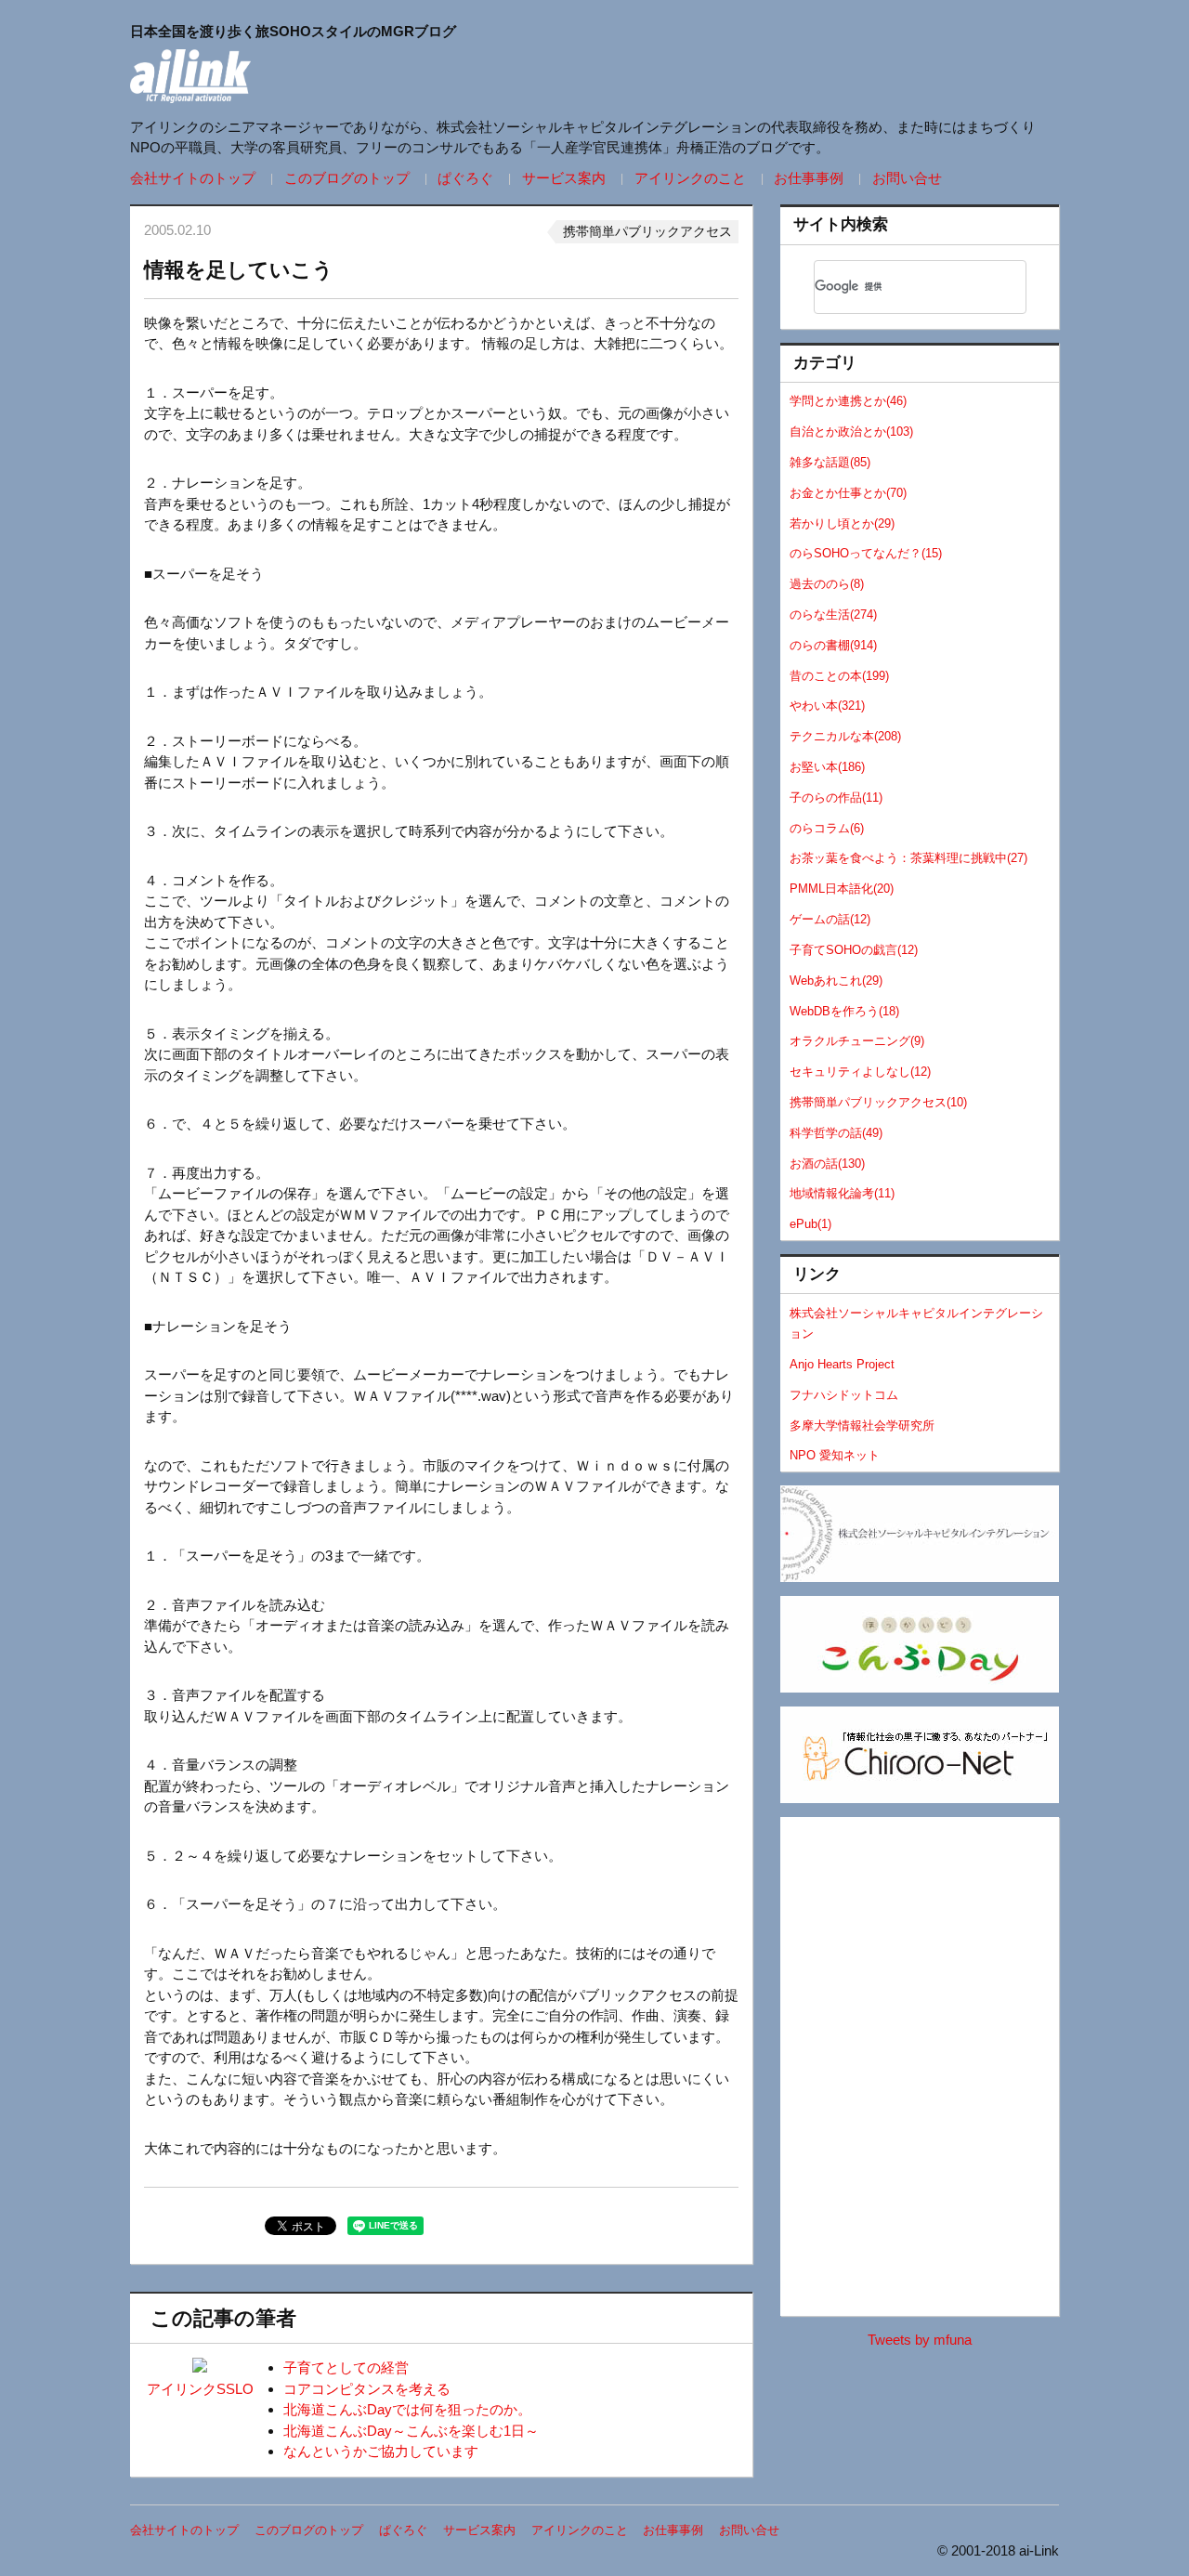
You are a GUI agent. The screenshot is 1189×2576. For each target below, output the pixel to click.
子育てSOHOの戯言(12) (854, 950)
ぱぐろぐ (465, 178)
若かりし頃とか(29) (842, 523)
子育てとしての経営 (346, 2367)
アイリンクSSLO (200, 2389)
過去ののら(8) (827, 584)
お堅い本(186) (827, 767)
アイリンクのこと (690, 178)
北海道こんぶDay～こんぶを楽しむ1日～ (411, 2431)
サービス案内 (564, 178)
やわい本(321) (827, 706)
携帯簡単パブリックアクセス (647, 231)
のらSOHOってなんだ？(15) (866, 553)
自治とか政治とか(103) (851, 432)
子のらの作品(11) (836, 798)
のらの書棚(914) (833, 645)
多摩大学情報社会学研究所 (862, 1425)
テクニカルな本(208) (845, 736)
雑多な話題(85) (830, 462)
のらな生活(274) (833, 615)
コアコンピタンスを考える (367, 2389)
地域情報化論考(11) (842, 1193)
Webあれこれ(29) (836, 981)
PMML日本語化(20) (842, 889)
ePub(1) (810, 1224)
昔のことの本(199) (839, 676)
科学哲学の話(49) (836, 1133)
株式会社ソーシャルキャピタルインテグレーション (916, 1324)
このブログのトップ (347, 178)
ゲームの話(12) (830, 919)
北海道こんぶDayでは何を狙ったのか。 (407, 2409)
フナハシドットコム (844, 1395)
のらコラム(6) (827, 828)
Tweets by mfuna (920, 2340)
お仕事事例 (809, 178)
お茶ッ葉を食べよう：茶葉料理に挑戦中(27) (908, 858)
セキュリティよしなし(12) (860, 1072)
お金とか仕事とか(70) (848, 493)
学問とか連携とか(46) (848, 401)
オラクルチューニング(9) (857, 1041)
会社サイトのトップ (193, 178)
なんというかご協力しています (381, 2451)
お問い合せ (907, 178)
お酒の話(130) (827, 1164)
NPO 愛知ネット (835, 1455)
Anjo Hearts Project (842, 1364)
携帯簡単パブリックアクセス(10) (878, 1102)
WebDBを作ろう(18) (844, 1011)
